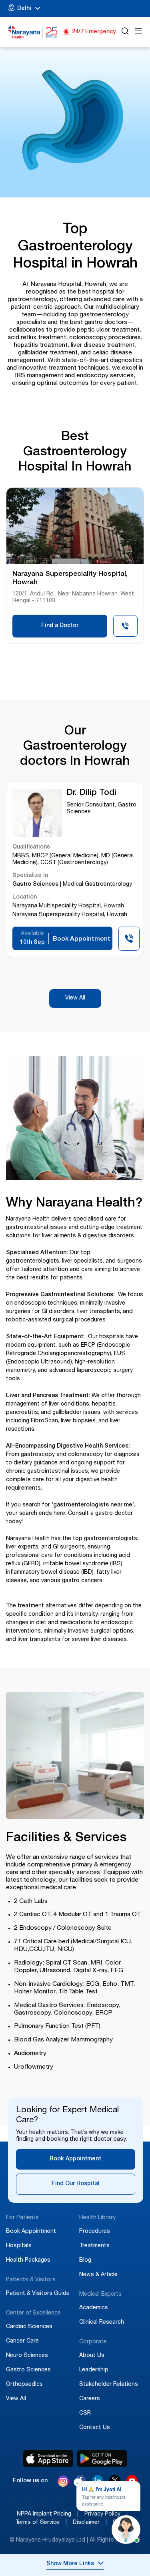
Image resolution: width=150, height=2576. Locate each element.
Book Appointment (75, 2159)
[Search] (125, 32)
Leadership (94, 2370)
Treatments (94, 2246)
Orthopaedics (24, 2385)
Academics (94, 2308)
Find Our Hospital (76, 2184)
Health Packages (28, 2260)
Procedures (95, 2232)
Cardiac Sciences (29, 2327)
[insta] (63, 2482)
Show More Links (70, 2564)
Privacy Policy (106, 2514)
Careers (90, 2399)
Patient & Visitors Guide (38, 2294)
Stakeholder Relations (109, 2385)
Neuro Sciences (27, 2356)
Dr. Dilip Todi (91, 793)
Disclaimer (90, 2523)
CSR (85, 2413)
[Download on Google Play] (102, 2459)
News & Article (98, 2275)
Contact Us (95, 2428)
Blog (85, 2260)
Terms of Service (41, 2523)
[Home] (33, 32)
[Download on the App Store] (48, 2459)
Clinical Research (102, 2323)
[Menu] (138, 32)
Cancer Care (22, 2341)
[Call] (125, 628)
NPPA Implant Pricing (48, 2514)
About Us (92, 2356)
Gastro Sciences (28, 2370)
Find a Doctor (60, 626)
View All (75, 998)
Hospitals (19, 2246)
